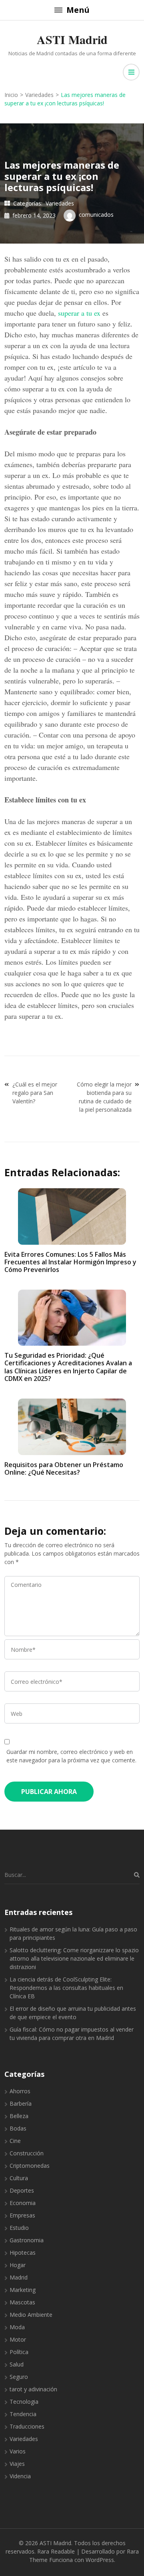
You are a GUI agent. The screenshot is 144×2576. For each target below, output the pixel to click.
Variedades (60, 203)
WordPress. (100, 2560)
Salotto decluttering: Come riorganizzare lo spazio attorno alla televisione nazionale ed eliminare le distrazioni (74, 1958)
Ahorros (20, 2091)
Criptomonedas (30, 2166)
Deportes (22, 2190)
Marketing (23, 2290)
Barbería (21, 2103)
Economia (23, 2203)
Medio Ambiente (31, 2315)
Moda (17, 2327)
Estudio (19, 2228)
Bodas (18, 2128)
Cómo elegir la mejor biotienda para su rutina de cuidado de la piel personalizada (104, 1097)
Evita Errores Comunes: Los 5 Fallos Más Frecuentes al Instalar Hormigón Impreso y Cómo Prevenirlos (70, 1262)
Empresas (22, 2215)
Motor (18, 2339)
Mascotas (22, 2302)
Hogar (18, 2265)
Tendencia (23, 2414)
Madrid (19, 2277)
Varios (18, 2451)
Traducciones (27, 2426)
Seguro (19, 2377)
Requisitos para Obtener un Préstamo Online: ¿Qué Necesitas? (64, 1468)
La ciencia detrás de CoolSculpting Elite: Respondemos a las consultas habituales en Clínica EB (66, 1988)
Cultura (19, 2178)
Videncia (20, 2476)
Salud (17, 2364)
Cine (15, 2141)
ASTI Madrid (72, 39)
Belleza (19, 2116)
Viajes (17, 2464)
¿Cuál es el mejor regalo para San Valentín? (35, 1093)
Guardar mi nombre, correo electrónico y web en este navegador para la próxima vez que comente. (71, 1756)
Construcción (27, 2153)
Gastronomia (27, 2240)
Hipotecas (23, 2252)
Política (19, 2352)
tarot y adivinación (33, 2389)
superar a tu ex (79, 313)
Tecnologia (24, 2402)
